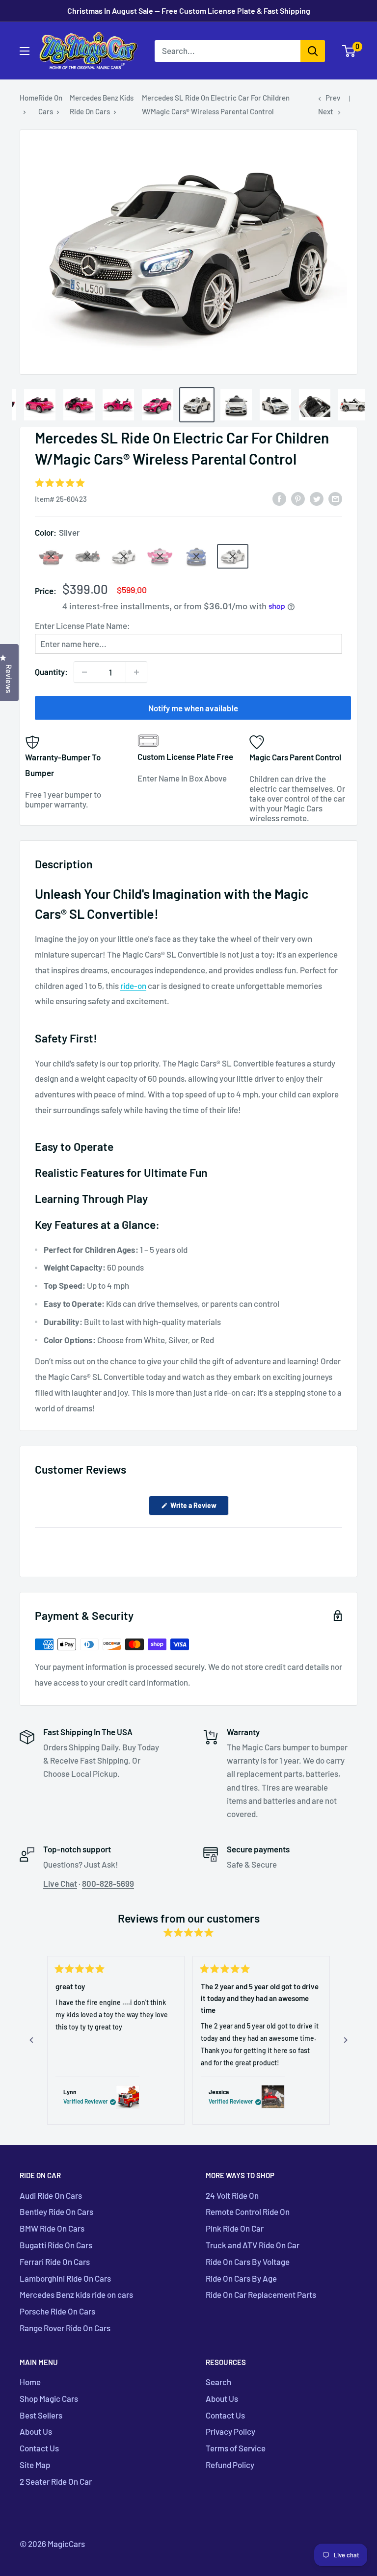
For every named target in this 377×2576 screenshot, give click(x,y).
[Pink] (160, 556)
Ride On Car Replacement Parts (261, 2294)
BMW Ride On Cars (52, 2228)
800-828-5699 (108, 1883)
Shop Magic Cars (49, 2398)
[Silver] (233, 556)
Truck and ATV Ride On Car (253, 2245)
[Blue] (196, 556)
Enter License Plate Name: (82, 625)
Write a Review (199, 1508)
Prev (333, 98)
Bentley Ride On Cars (56, 2212)
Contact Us (39, 2448)
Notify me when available (193, 708)
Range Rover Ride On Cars (65, 2328)
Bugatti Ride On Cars (56, 2245)
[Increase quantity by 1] (136, 672)
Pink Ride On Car (235, 2228)
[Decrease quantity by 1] (84, 672)
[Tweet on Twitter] (317, 498)
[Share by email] (335, 498)
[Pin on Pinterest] (298, 498)
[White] (124, 556)
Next (326, 111)
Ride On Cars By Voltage (248, 2262)
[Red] (51, 556)
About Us (36, 2431)
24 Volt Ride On (232, 2195)
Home (29, 98)
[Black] (87, 556)
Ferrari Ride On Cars (55, 2262)
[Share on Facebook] (279, 498)
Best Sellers (41, 2415)
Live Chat (60, 1883)
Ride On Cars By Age (241, 2278)
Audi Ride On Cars (51, 2195)
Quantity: (51, 672)
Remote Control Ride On (248, 2212)
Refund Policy (230, 2465)
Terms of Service (236, 2448)
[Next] (346, 2040)
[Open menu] (25, 51)
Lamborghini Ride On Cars (65, 2278)
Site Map (35, 2465)
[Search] (313, 51)
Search (218, 2382)
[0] (349, 51)
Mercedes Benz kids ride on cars (76, 2294)
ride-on (133, 986)
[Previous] (31, 2040)
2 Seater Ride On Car (56, 2481)
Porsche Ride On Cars (57, 2311)
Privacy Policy (230, 2431)
